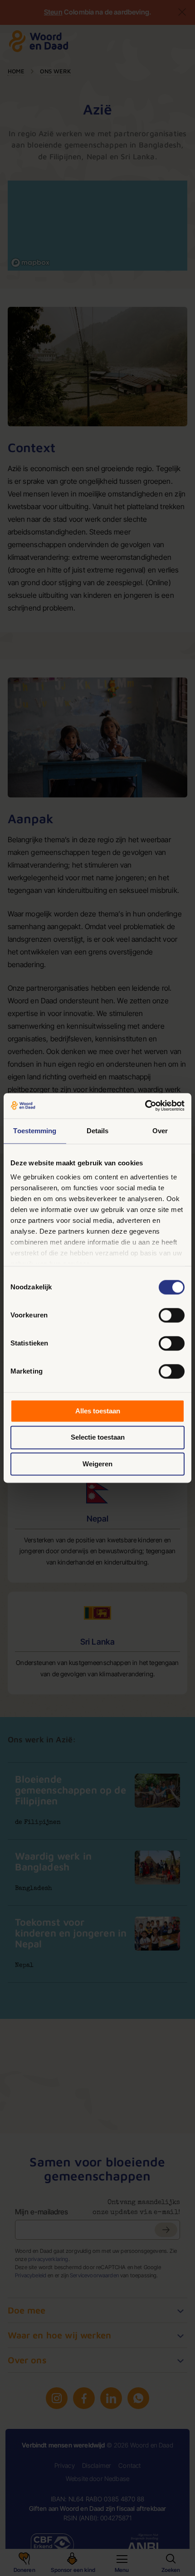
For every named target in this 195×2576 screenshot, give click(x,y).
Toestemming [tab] (35, 1131)
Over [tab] (160, 1131)
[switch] (172, 1315)
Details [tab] (98, 1131)
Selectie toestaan (98, 1438)
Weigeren (97, 1464)
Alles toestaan (98, 1411)
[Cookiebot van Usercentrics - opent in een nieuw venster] (145, 1106)
